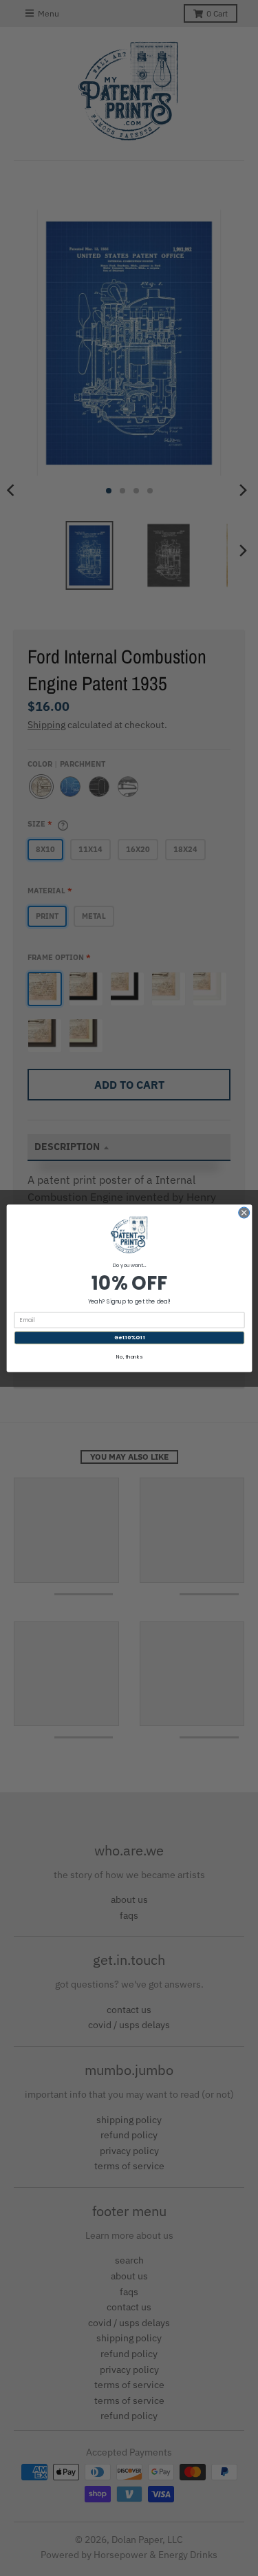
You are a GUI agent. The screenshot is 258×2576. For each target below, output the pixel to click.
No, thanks (129, 1356)
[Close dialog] (244, 1213)
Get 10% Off (129, 1338)
